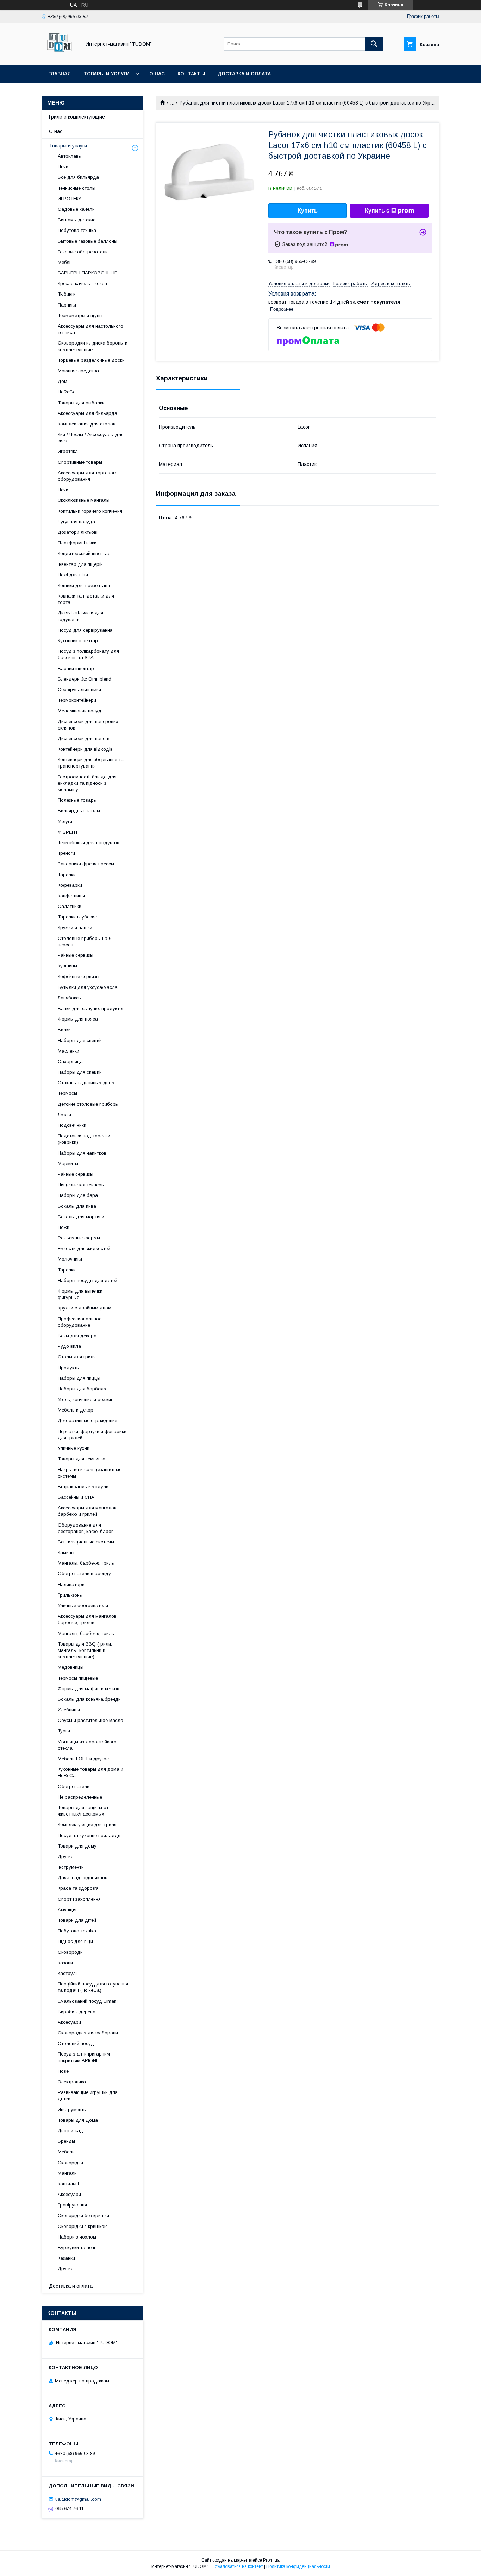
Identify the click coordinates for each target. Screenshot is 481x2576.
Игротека (68, 451)
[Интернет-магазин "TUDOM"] (60, 56)
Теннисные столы (77, 188)
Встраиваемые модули (83, 1487)
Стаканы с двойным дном (86, 1083)
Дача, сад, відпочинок (82, 1878)
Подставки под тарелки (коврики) (84, 1139)
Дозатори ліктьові (78, 532)
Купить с (377, 211)
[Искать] (374, 44)
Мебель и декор (76, 1410)
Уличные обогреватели (83, 1606)
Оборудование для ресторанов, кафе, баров (86, 1528)
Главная (60, 74)
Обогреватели (74, 1786)
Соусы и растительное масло (90, 1720)
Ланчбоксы (70, 998)
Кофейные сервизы (79, 976)
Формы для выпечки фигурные (80, 1294)
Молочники (70, 1259)
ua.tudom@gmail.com (78, 2499)
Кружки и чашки (75, 927)
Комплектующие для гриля (87, 1824)
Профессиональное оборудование (80, 1322)
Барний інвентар (76, 668)
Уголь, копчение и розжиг (85, 1399)
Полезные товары (77, 800)
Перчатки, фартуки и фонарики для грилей (92, 1435)
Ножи (64, 1227)
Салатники (70, 906)
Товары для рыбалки (81, 403)
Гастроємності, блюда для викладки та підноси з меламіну (87, 783)
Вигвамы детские (77, 220)
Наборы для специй (80, 1040)
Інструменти (71, 1867)
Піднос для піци (75, 1941)
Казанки (66, 2258)
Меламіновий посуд (80, 711)
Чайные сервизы (76, 955)
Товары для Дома (78, 2120)
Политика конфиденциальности (298, 2566)
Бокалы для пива (77, 1206)
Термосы (67, 1093)
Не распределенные (80, 1797)
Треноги (66, 853)
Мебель (66, 2152)
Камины (66, 1552)
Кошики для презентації (84, 585)
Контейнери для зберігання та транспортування (91, 763)
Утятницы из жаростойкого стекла (87, 1745)
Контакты (191, 74)
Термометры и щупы (80, 315)
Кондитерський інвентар (84, 553)
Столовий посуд (76, 2043)
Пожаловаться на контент (237, 2566)
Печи (63, 167)
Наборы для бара (78, 1195)
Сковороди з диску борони (88, 2033)
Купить (308, 211)
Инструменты (72, 2110)
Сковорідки (70, 2163)
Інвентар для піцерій (80, 564)
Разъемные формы (79, 1238)
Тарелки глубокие (77, 917)
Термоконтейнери (77, 700)
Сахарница (70, 1062)
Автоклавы (70, 156)
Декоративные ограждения (88, 1420)
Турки (64, 1731)
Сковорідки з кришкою (83, 2226)
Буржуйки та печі (76, 2247)
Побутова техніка (77, 230)
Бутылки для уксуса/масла (88, 987)
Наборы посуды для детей (88, 1280)
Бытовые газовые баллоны (88, 241)
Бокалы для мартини (81, 1217)
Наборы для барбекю (82, 1389)
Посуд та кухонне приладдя (89, 1835)
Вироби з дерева (77, 2012)
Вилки (64, 1030)
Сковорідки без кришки (83, 2215)
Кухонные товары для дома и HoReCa (90, 1772)
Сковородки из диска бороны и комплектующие (93, 346)
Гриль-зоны (70, 1595)
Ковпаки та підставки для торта (86, 599)
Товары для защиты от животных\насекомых (83, 1811)
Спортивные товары (80, 462)
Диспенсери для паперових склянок (88, 725)
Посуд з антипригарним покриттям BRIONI (84, 2057)
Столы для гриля (77, 1357)
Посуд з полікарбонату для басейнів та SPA (88, 654)
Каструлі (67, 1973)
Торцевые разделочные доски (91, 360)
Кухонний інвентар (78, 641)
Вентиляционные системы (86, 1542)
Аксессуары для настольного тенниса (90, 329)
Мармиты (68, 1164)
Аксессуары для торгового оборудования (88, 476)
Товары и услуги (107, 74)
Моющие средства (78, 371)
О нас (157, 74)
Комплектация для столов (87, 424)
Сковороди (70, 1952)
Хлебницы (69, 1710)
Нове (63, 2071)
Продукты (69, 1368)
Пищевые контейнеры (81, 1185)
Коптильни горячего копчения (90, 511)
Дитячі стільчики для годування (80, 616)
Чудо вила (69, 1346)
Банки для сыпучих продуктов (91, 1008)
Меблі (64, 262)
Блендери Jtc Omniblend (85, 679)
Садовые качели (76, 209)
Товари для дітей (77, 1920)
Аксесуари (69, 2022)
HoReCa (67, 392)
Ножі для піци (73, 575)
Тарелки (67, 875)
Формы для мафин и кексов (89, 1689)
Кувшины (67, 966)
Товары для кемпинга (82, 1459)
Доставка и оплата (244, 74)
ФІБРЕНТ (68, 832)
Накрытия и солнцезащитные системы (90, 1473)
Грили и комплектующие (77, 117)
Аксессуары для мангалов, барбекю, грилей (88, 1619)
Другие (65, 1857)
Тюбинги (67, 294)
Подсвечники (72, 1125)
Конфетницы (71, 896)
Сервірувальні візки (79, 690)
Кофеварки (70, 885)
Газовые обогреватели (83, 252)
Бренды (66, 2141)
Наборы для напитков (82, 1153)
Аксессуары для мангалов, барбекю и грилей (88, 1511)
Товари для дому (77, 1846)
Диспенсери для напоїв (84, 738)
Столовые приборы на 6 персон (85, 942)
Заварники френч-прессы (86, 864)
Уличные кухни (74, 1448)
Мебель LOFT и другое (83, 1759)
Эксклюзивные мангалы (84, 500)
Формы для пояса (78, 1019)
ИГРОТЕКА (70, 199)
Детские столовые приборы (88, 1104)
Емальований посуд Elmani (88, 2001)
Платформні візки (77, 543)
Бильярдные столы (79, 811)
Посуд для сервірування (85, 630)
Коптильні (68, 2184)
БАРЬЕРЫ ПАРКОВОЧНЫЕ (88, 273)
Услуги (65, 822)
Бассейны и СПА (76, 1497)
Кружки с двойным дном (85, 1308)
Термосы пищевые (78, 1678)
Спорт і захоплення (79, 1899)
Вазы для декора (77, 1336)
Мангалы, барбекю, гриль (86, 1563)
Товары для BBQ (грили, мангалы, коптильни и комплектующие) (85, 1650)
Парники (67, 305)
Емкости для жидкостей (84, 1248)
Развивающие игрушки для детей (88, 2095)
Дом (63, 381)
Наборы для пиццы (79, 1378)
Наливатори (71, 1584)
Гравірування (72, 2205)
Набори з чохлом (77, 2237)
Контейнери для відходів (85, 749)
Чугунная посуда (76, 522)
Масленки (68, 1051)
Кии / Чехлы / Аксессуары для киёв (91, 438)
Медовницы (71, 1667)
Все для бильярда (78, 177)
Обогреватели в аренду (84, 1574)
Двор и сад (70, 2131)
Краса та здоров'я (78, 1888)
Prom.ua (271, 2560)
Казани (65, 1963)
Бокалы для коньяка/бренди (89, 1699)
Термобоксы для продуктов (89, 843)
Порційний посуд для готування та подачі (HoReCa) (93, 1987)
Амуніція (67, 1910)
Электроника (72, 2082)
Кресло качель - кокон (82, 283)
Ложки (64, 1115)
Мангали (67, 2173)
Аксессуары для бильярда (88, 413)
